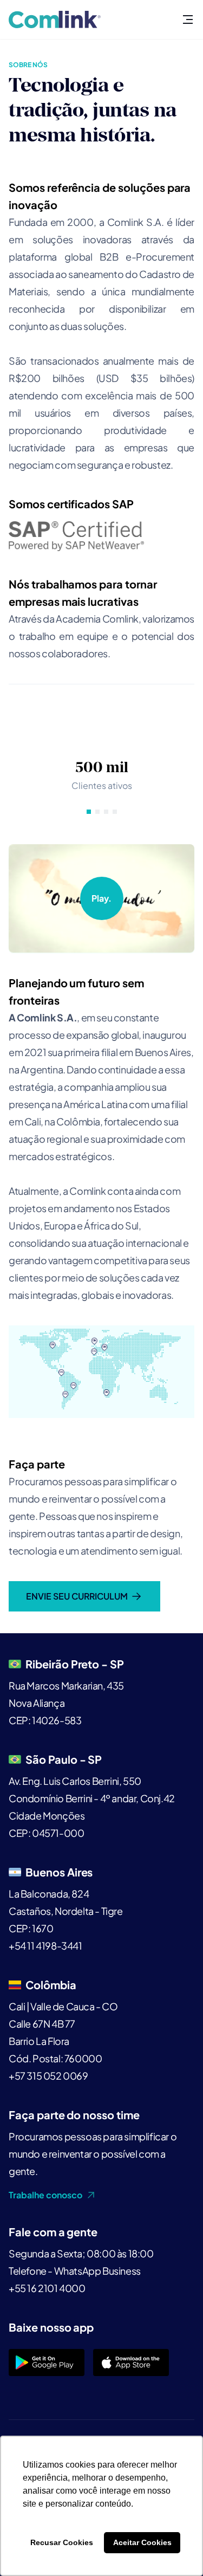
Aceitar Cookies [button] (142, 2542)
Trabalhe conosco (45, 2195)
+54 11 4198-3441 (45, 1946)
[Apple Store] (131, 2363)
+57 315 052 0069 (48, 2076)
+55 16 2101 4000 (47, 2288)
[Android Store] (47, 2363)
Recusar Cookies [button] (62, 2542)
